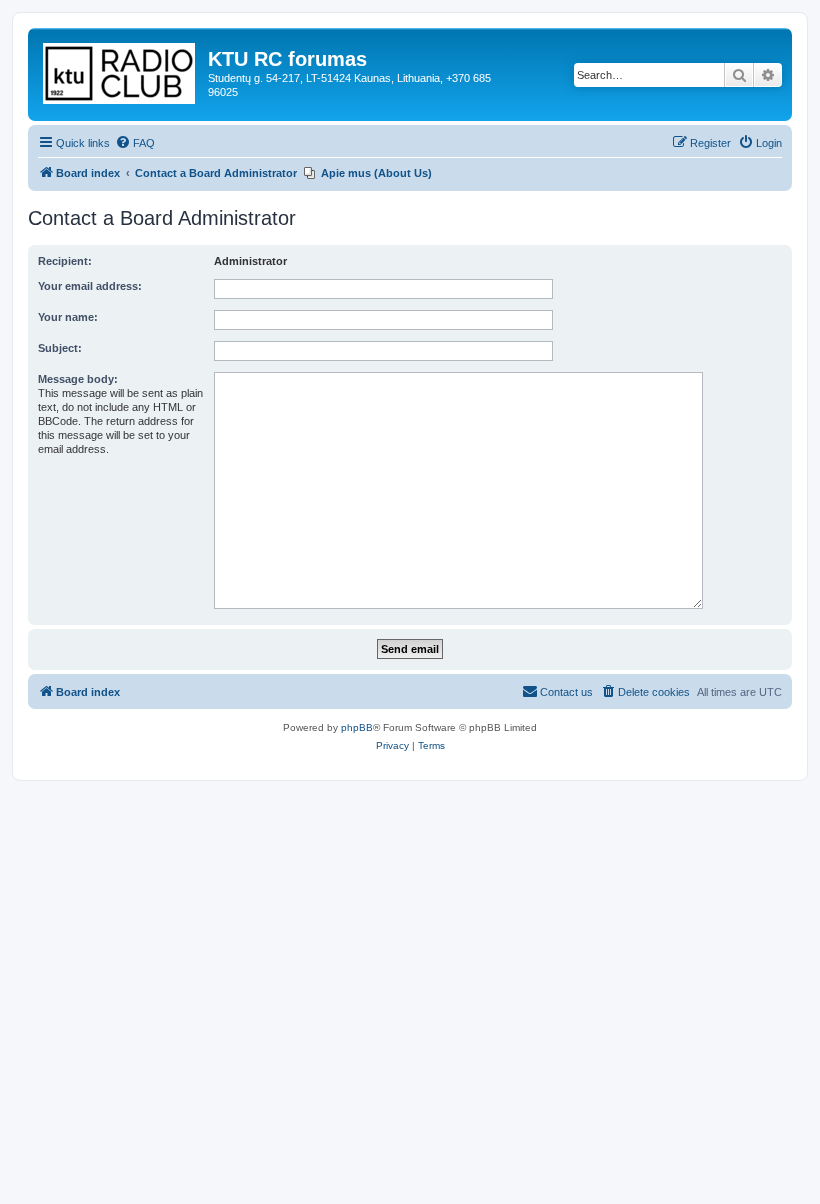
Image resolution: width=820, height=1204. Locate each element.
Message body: (78, 379)
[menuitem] (135, 143)
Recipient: (65, 261)
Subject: (60, 348)
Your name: (68, 317)
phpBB (357, 727)
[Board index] (120, 69)
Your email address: (90, 286)
